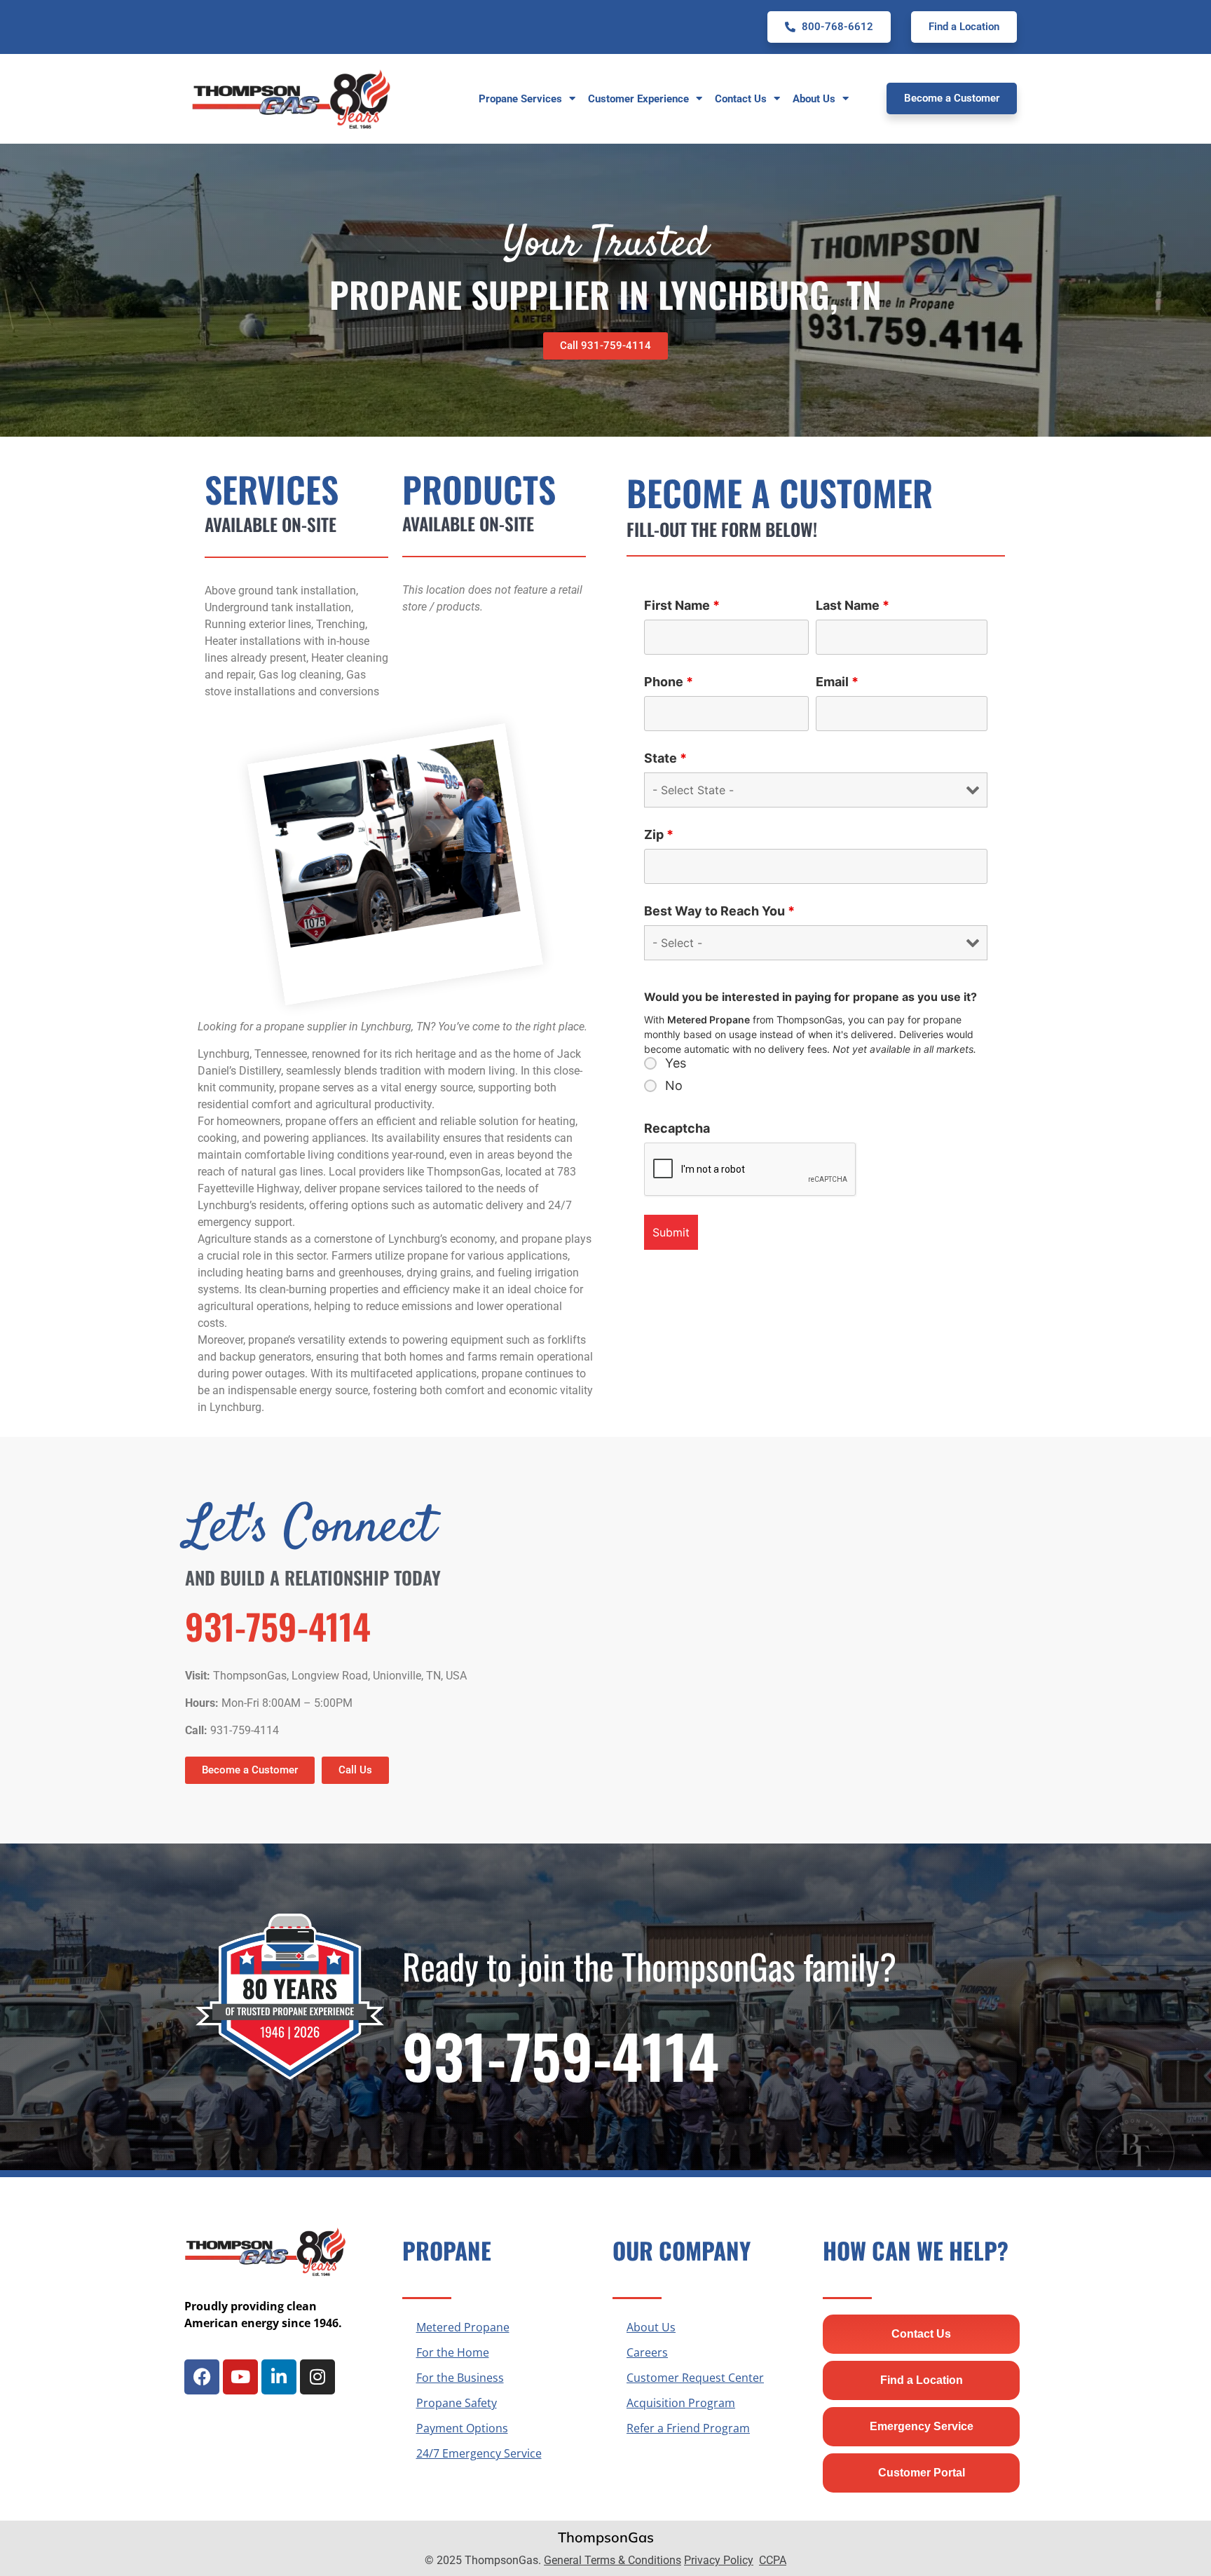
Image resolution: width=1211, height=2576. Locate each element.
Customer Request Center (695, 2378)
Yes (676, 1063)
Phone (669, 682)
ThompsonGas (606, 2537)
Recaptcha (677, 1129)
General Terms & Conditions (613, 2560)
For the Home (453, 2352)
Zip (659, 835)
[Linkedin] (279, 2377)
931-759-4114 (278, 1626)
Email (837, 682)
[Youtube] (240, 2377)
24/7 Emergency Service (479, 2453)
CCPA (773, 2560)
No (674, 1086)
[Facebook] (202, 2377)
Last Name (853, 606)
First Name (682, 606)
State (665, 758)
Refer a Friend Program (688, 2428)
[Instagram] (317, 2377)
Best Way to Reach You (719, 911)
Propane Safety (457, 2403)
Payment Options (462, 2428)
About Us (651, 2327)
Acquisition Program (681, 2403)
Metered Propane (463, 2327)
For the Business (460, 2378)
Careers (647, 2352)
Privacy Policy (719, 2560)
